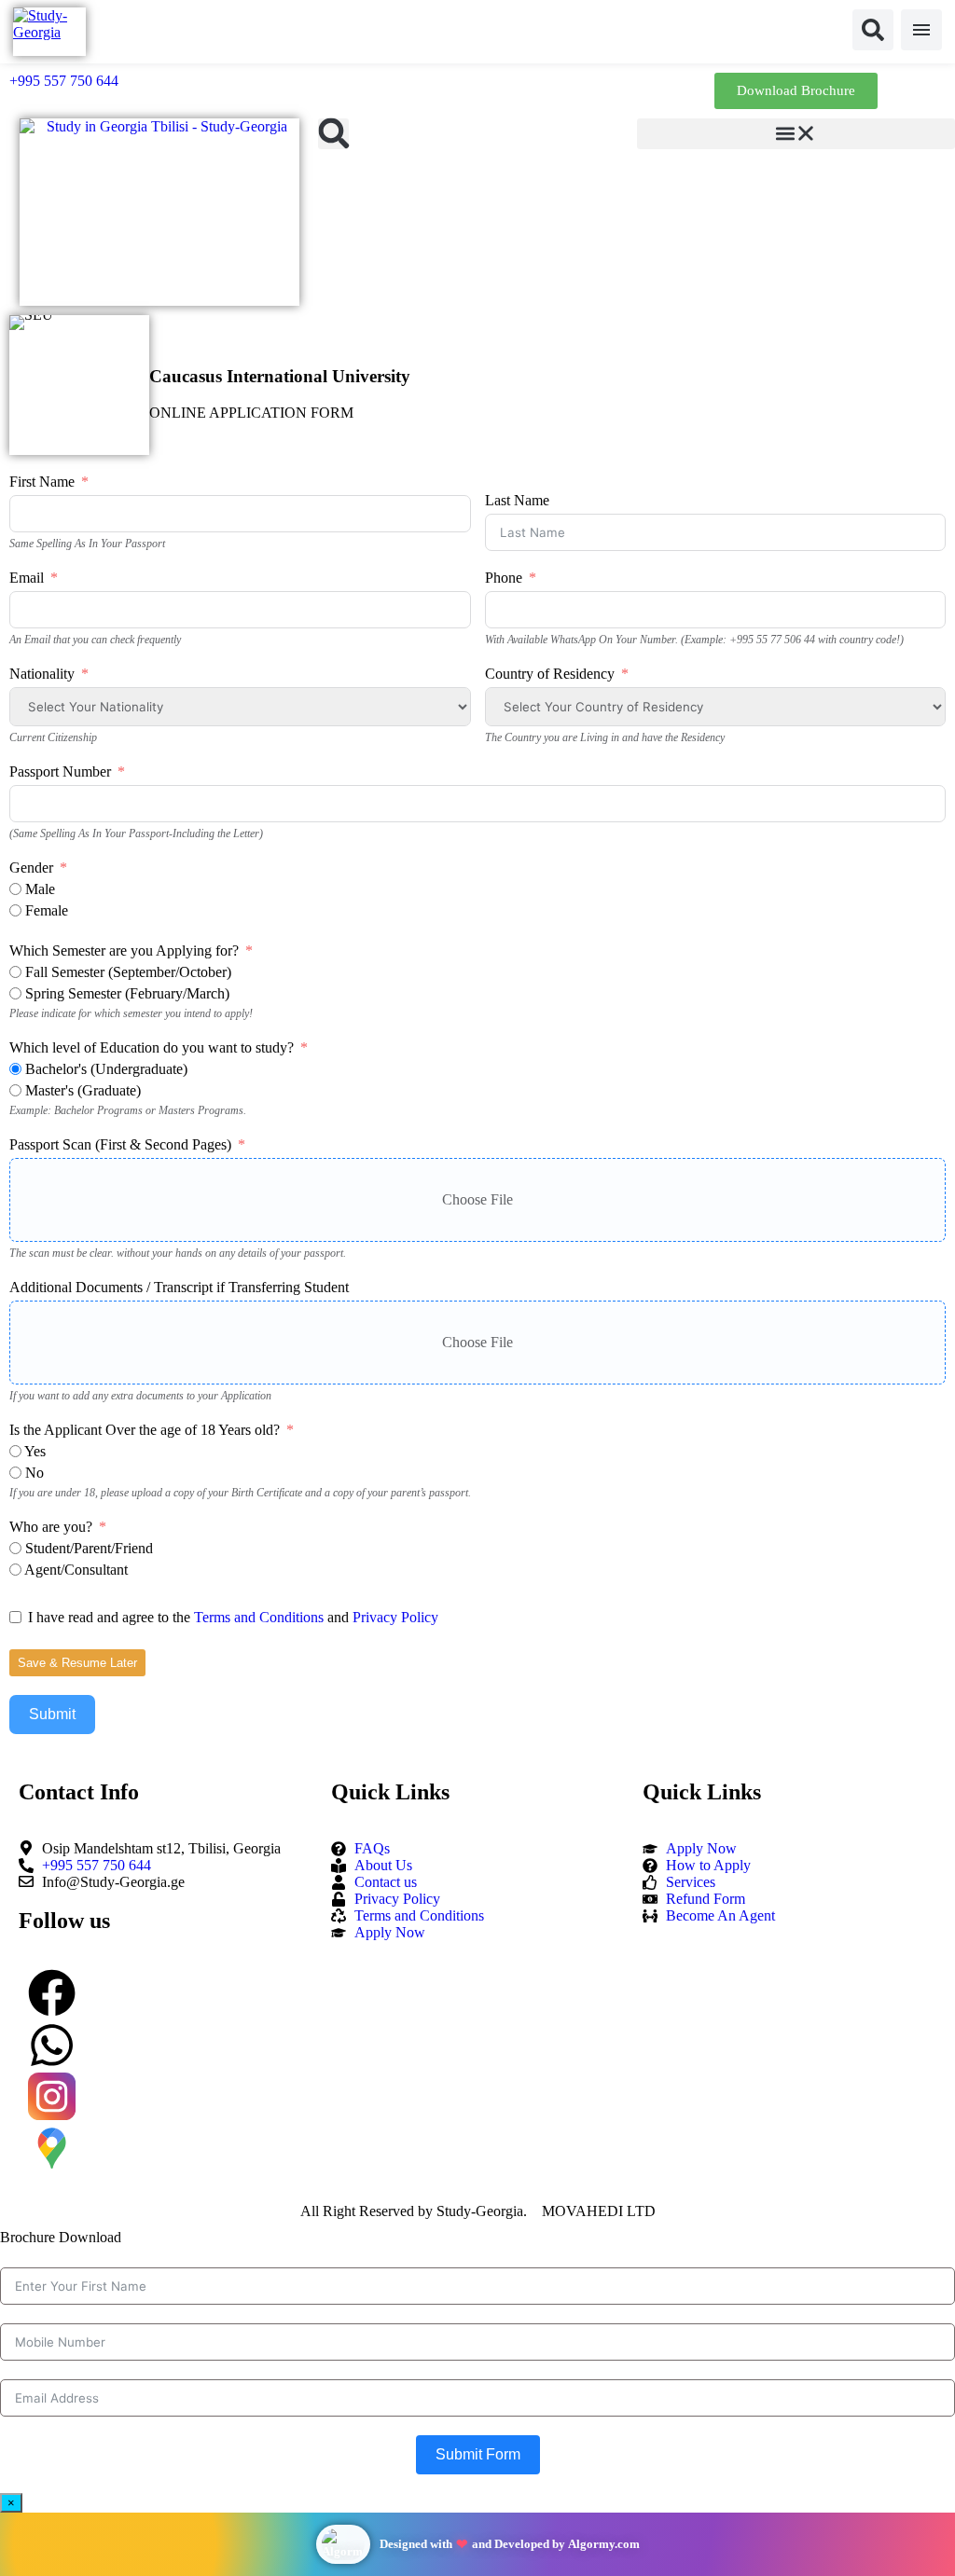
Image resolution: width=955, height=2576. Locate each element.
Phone (504, 578)
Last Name (517, 500)
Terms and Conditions (259, 1617)
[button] (333, 134)
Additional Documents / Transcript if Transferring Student (179, 1287)
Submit (52, 1714)
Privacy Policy (395, 1617)
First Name (42, 482)
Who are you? (51, 1527)
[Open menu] (921, 30)
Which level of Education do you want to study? (152, 1047)
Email (27, 578)
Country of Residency (550, 674)
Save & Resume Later (77, 1663)
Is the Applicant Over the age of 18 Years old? (145, 1430)
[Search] (873, 30)
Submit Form (478, 2454)
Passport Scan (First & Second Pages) (120, 1144)
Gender (31, 868)
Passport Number (60, 771)
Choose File (477, 1199)
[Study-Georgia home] (49, 32)
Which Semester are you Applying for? (124, 951)
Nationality (42, 674)
